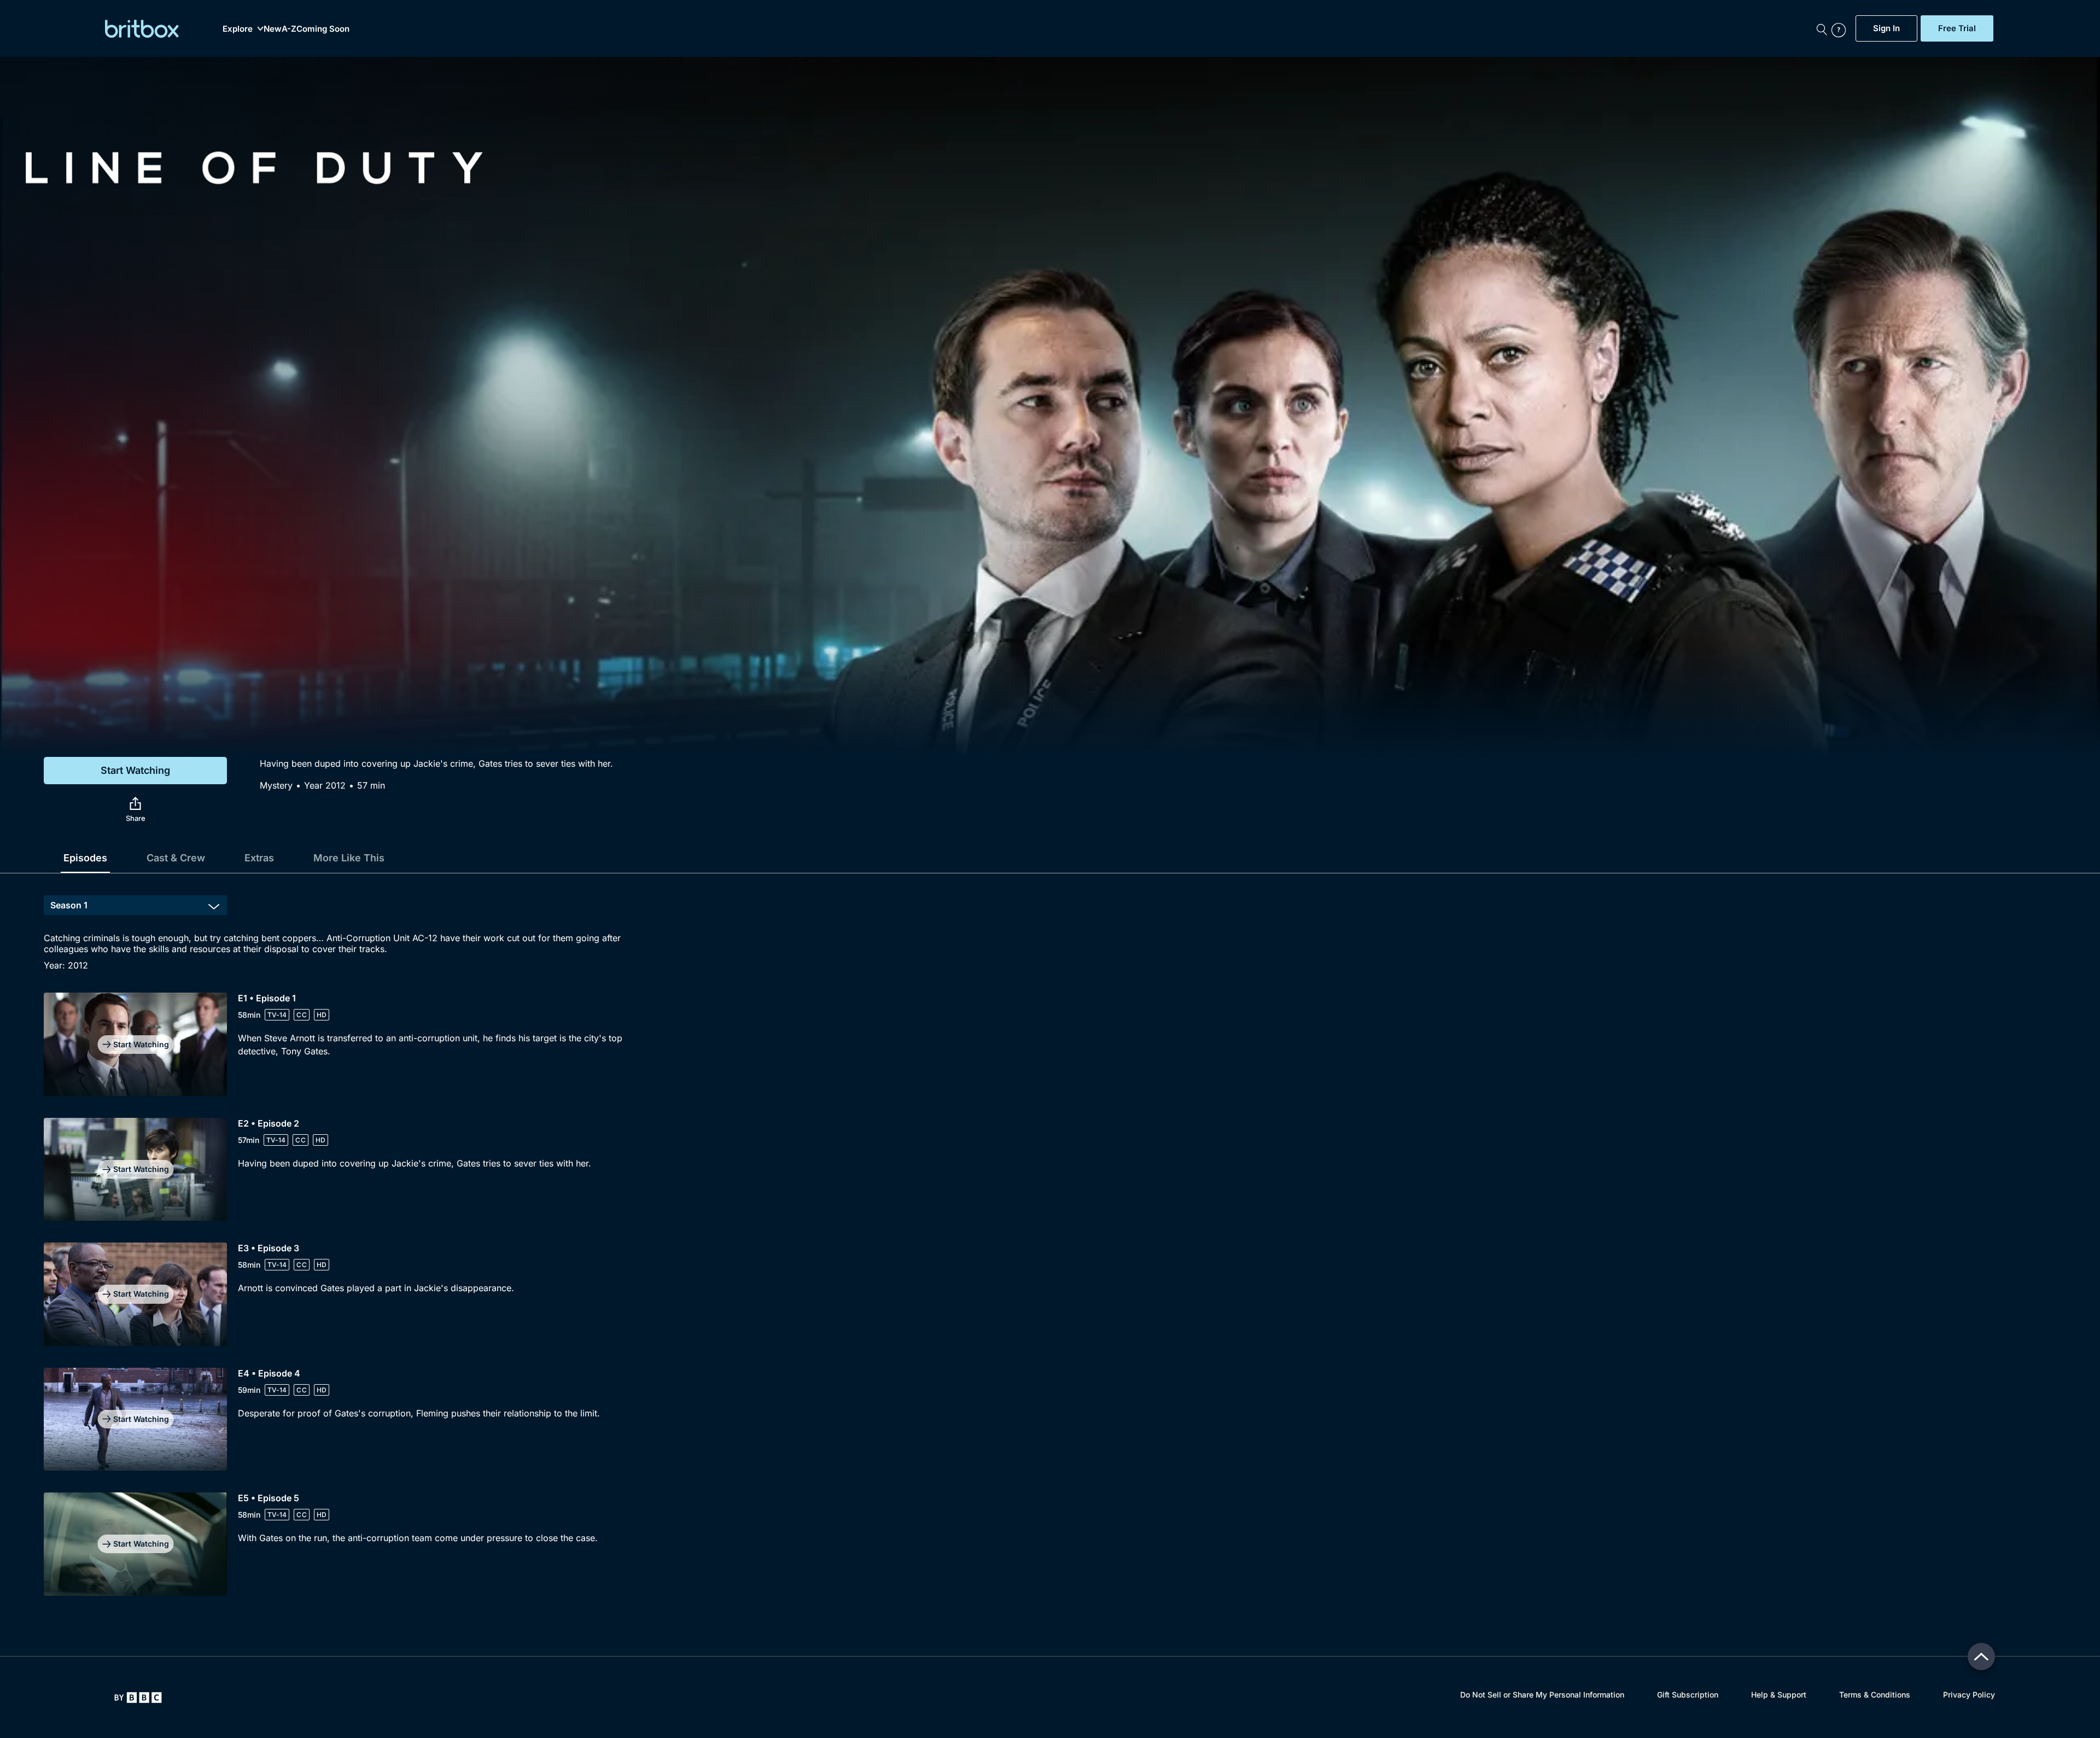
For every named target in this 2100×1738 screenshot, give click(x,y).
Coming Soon (323, 29)
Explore (238, 29)
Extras (259, 858)
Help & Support (1779, 1695)
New (273, 29)
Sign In (1886, 28)
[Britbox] (142, 29)
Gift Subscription (1688, 1695)
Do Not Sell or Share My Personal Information (1542, 1695)
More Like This (349, 858)
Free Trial (1957, 28)
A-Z (289, 29)
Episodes (85, 858)
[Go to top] (1981, 1657)
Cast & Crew (176, 858)
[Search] (1822, 28)
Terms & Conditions (1875, 1695)
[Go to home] (138, 1698)
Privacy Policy (1969, 1695)
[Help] (1841, 28)
